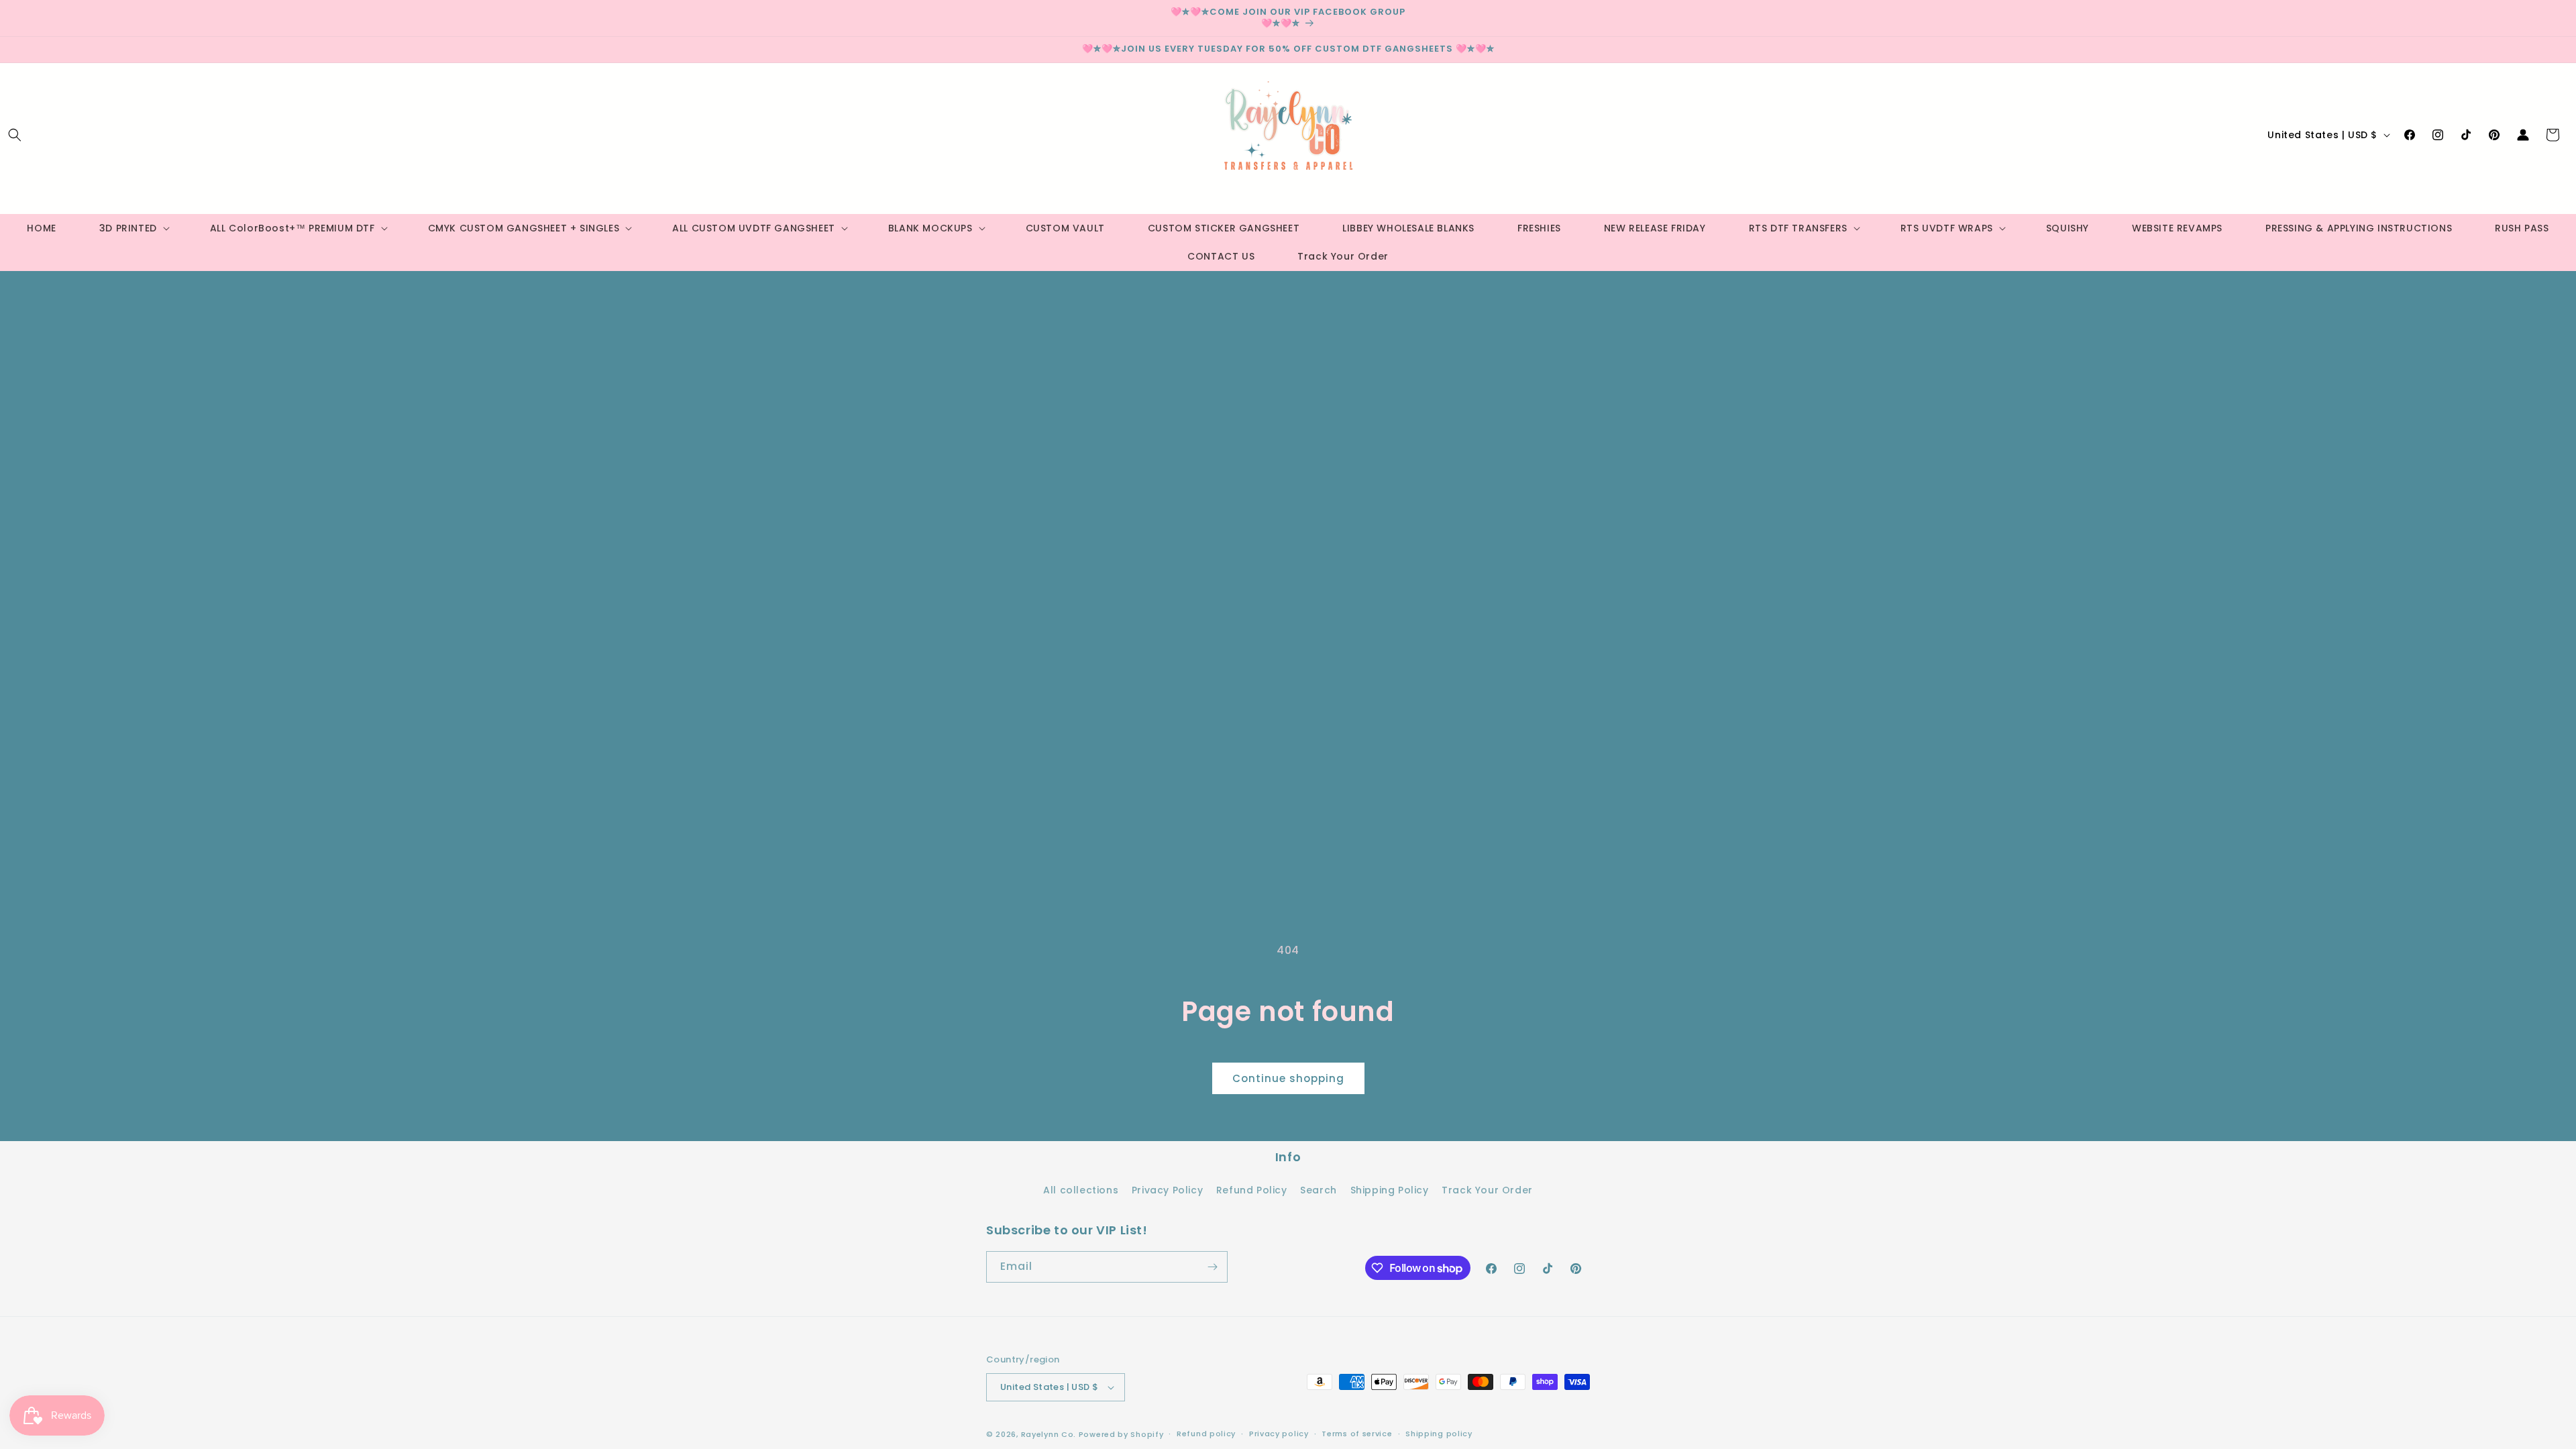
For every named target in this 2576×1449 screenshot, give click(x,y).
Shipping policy (1439, 1434)
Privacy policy (1279, 1434)
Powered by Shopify (1121, 1434)
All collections (1081, 1190)
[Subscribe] (1212, 1267)
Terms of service (1357, 1434)
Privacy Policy (1167, 1190)
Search (1319, 1190)
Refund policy (1206, 1434)
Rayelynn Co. (1049, 1434)
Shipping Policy (1390, 1190)
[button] (15, 135)
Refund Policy (1252, 1190)
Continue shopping (1288, 1078)
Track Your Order (1487, 1190)
